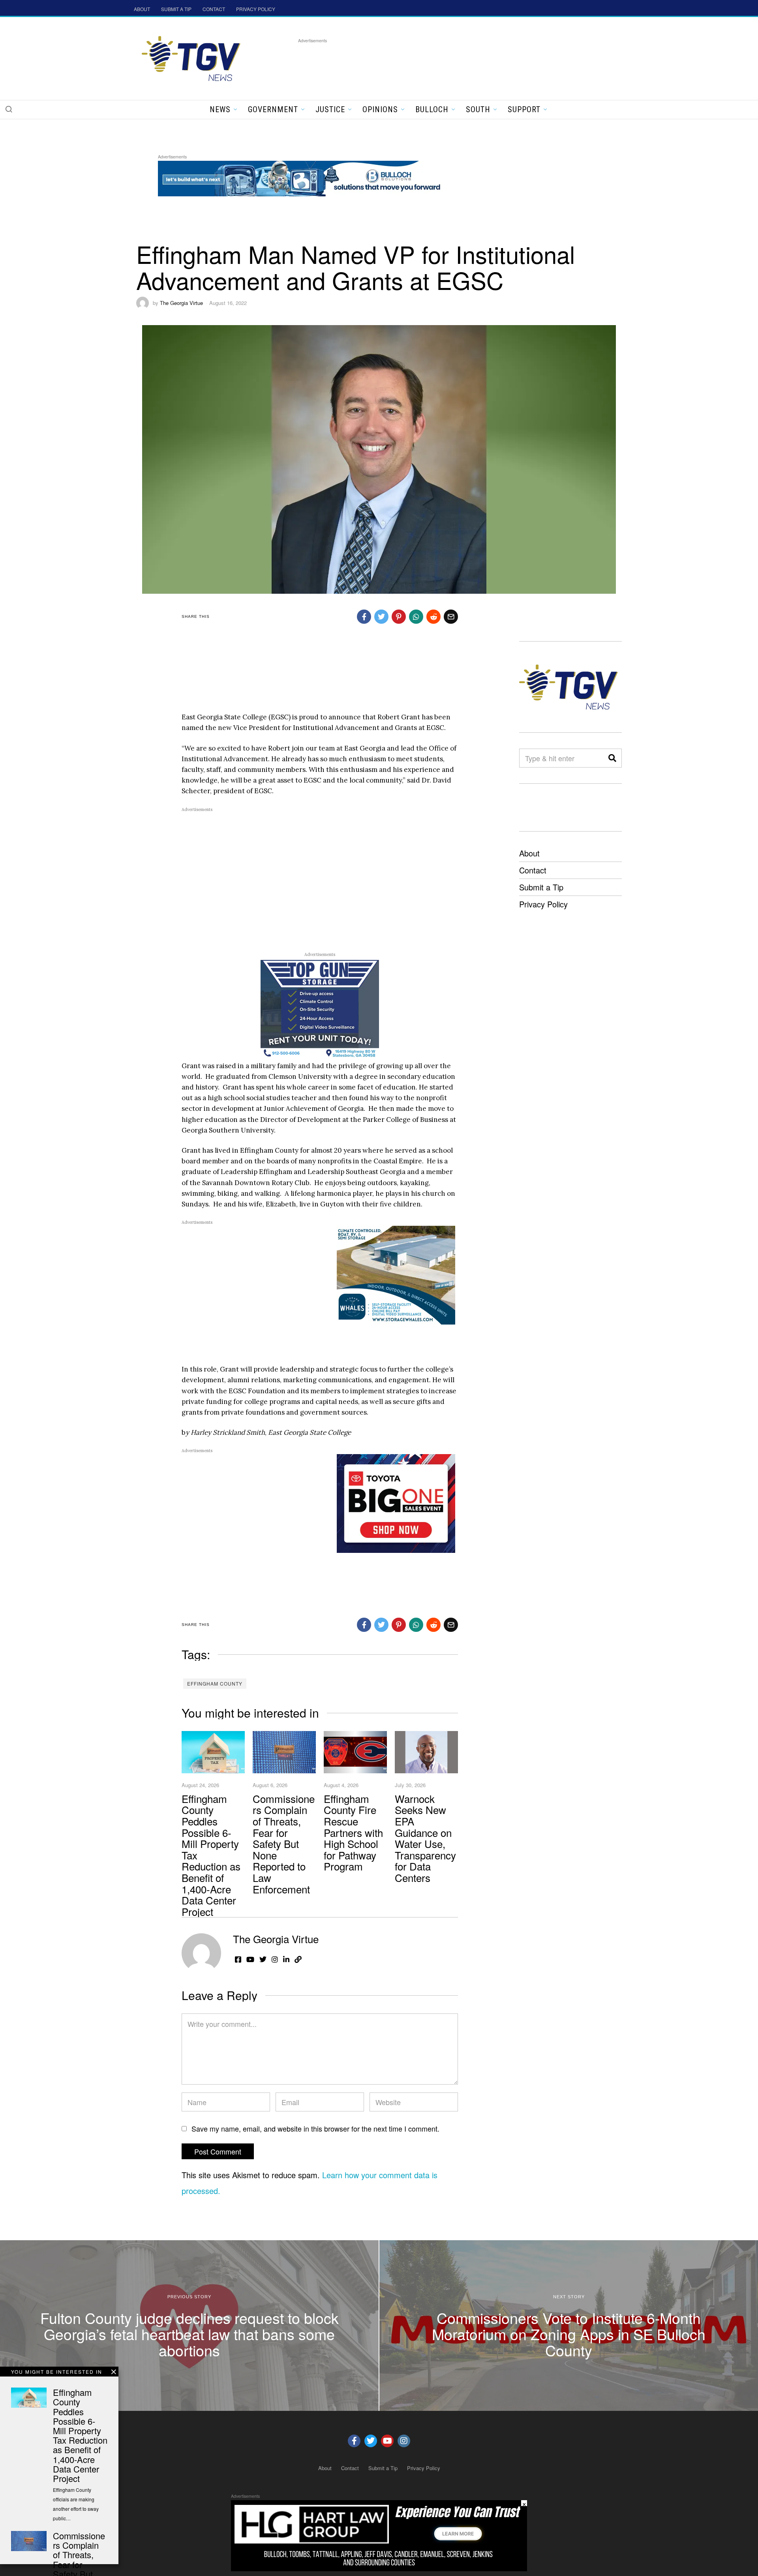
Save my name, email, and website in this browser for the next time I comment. (315, 2128)
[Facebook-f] (354, 2441)
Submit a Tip (541, 887)
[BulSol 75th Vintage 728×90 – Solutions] (302, 177)
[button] (9, 109)
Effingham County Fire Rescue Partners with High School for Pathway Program (353, 1832)
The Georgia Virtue (181, 303)
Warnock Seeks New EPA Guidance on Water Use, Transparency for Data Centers (425, 1838)
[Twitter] (371, 2441)
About (529, 853)
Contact (533, 870)
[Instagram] (404, 2441)
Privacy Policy (543, 904)
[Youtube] (387, 2441)
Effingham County (215, 1683)
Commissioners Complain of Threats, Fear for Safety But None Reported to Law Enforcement (284, 1844)
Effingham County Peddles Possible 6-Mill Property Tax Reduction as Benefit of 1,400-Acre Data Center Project (80, 2435)
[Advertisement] (442, 63)
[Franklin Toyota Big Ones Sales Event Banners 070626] (396, 1503)
